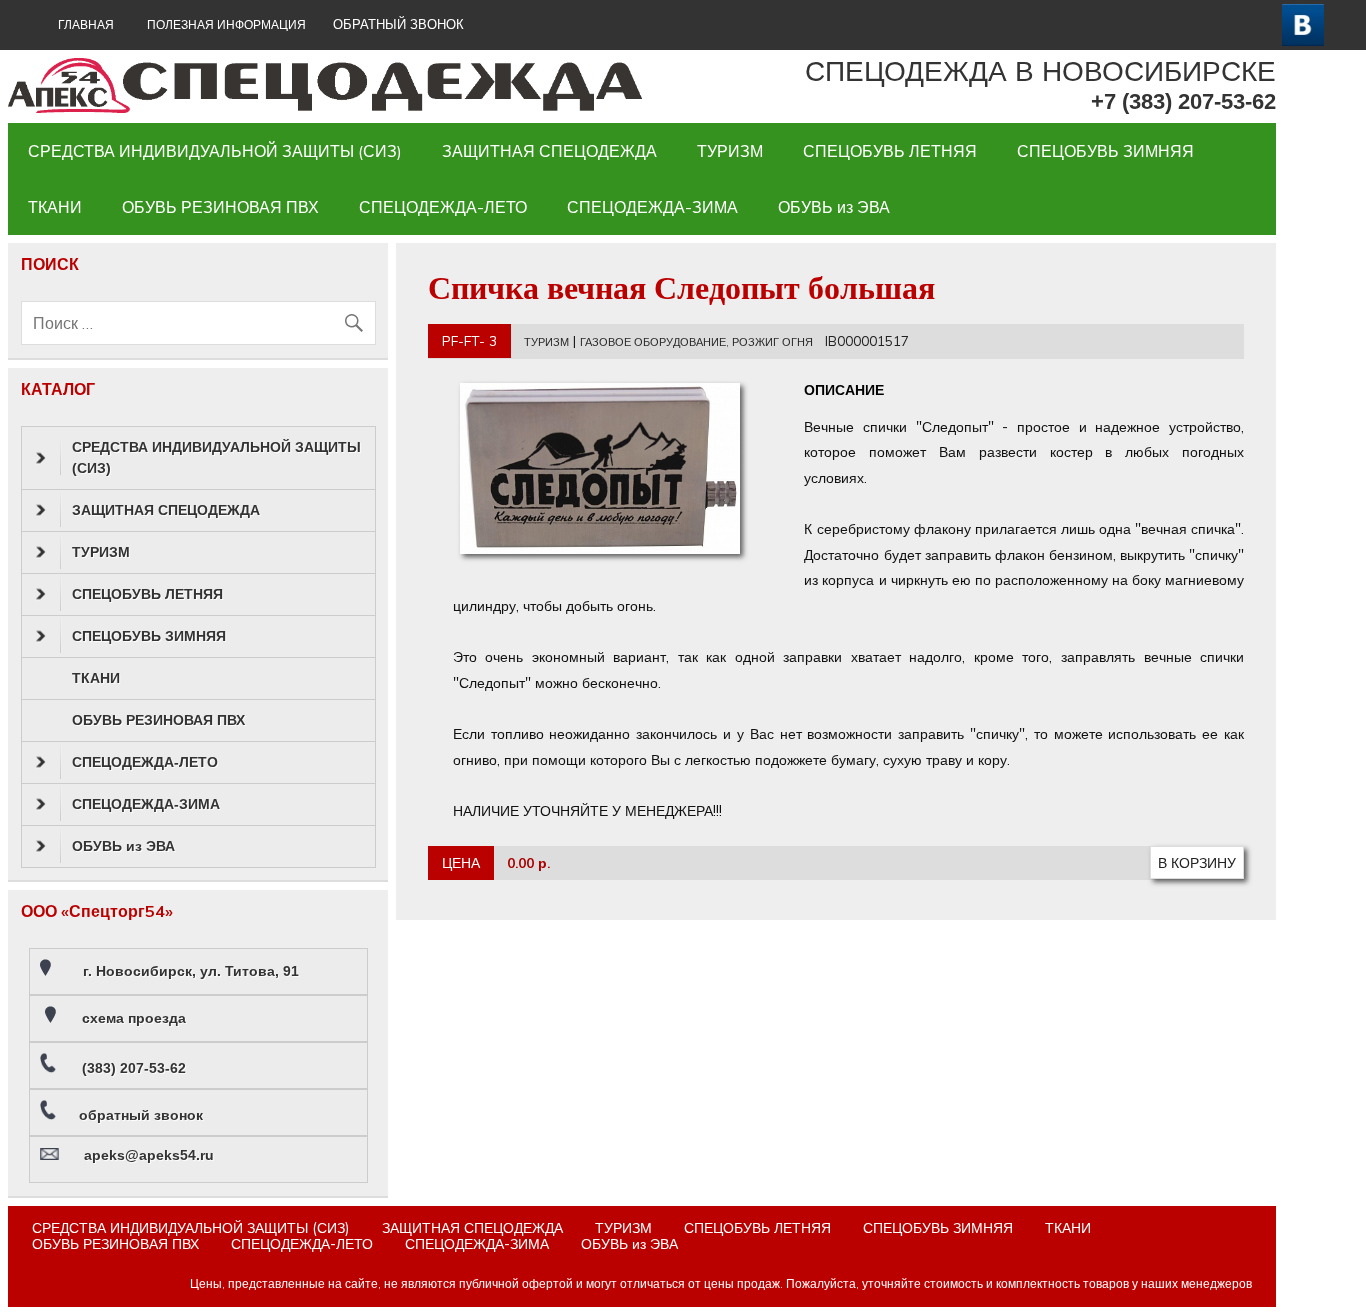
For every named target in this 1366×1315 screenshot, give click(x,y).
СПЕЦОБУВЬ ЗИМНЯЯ (1105, 151)
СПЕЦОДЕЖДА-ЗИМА (652, 207)
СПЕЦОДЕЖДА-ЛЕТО (443, 207)
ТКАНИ (55, 207)
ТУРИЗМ (730, 151)
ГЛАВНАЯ (86, 24)
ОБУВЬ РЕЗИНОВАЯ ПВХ (220, 207)
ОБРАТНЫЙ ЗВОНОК (398, 24)
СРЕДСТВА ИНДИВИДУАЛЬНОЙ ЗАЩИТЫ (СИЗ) (215, 151)
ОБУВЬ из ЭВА (834, 207)
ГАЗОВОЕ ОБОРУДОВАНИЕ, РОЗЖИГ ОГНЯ (696, 342)
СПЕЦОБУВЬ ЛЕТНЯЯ (890, 151)
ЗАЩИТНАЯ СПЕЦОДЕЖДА (549, 151)
